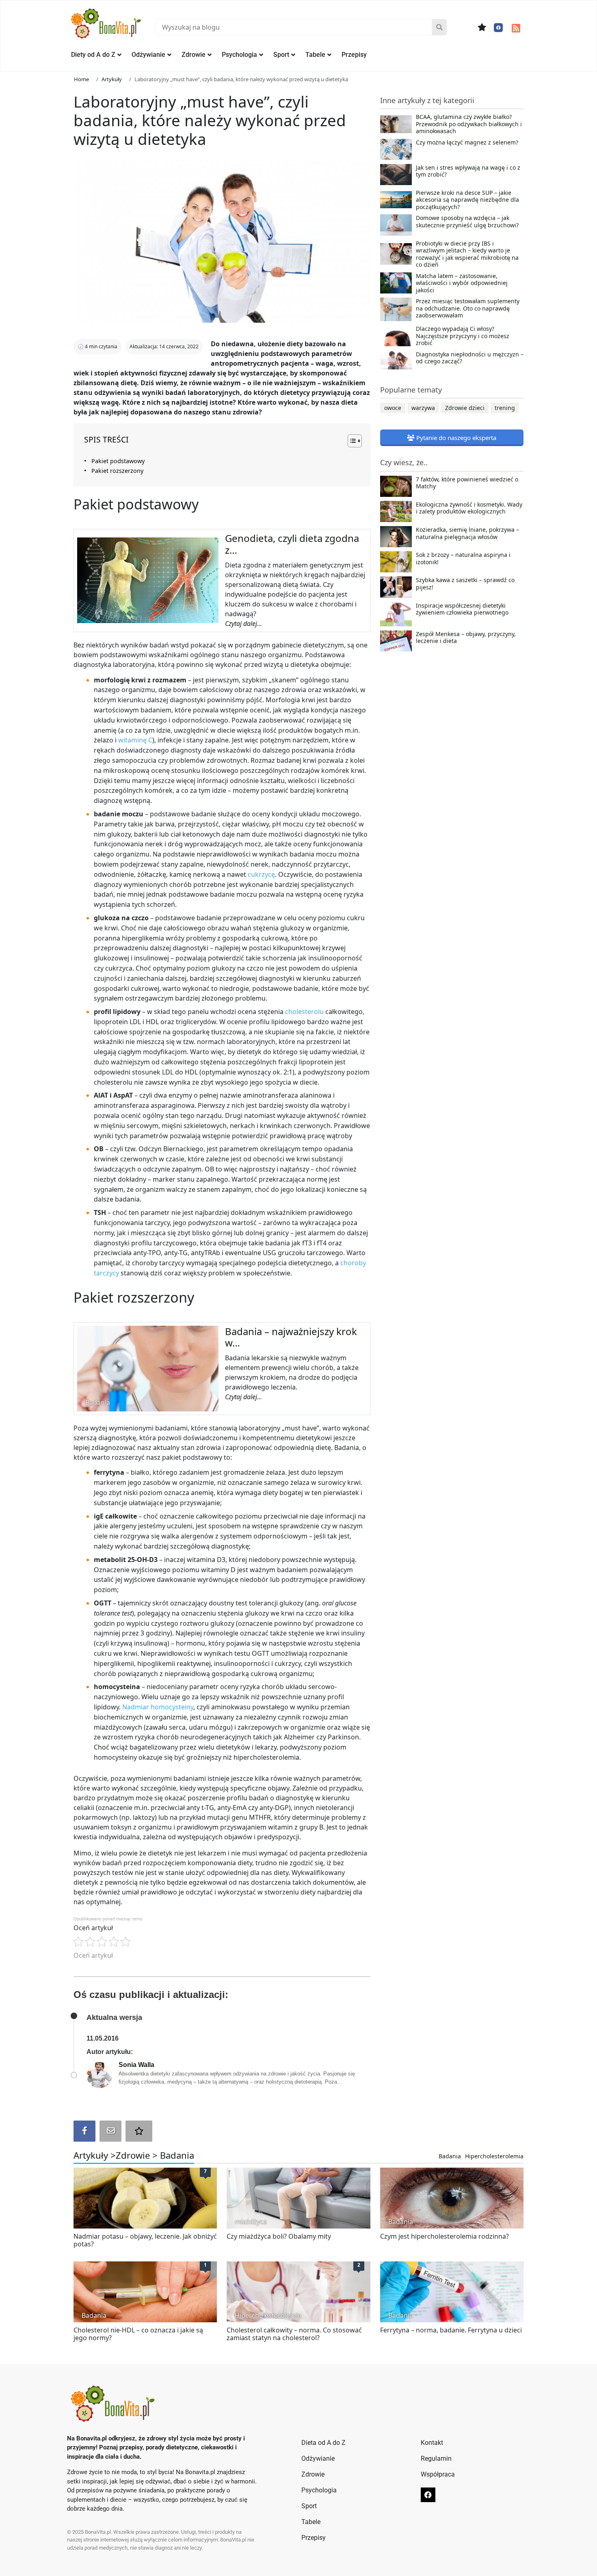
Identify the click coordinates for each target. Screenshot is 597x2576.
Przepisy (354, 55)
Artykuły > (95, 2155)
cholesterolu (305, 1012)
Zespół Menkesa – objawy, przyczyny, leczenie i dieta (466, 638)
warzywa (423, 408)
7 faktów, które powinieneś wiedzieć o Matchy (467, 483)
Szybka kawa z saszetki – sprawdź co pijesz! (465, 584)
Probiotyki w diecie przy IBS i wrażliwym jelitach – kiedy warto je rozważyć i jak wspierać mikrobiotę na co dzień (467, 254)
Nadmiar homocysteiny (158, 1707)
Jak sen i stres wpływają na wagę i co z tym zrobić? (468, 171)
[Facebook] (498, 28)
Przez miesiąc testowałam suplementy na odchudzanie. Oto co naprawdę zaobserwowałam (468, 308)
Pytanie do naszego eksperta (455, 438)
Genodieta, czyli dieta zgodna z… (292, 544)
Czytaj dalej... (243, 624)
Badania (177, 2155)
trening (505, 408)
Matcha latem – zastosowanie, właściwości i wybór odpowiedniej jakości (462, 283)
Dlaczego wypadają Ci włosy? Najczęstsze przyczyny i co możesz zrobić (463, 336)
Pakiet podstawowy (118, 461)
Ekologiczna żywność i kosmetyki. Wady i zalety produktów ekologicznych (469, 508)
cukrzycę (261, 874)
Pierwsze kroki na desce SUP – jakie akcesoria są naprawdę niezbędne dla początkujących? (467, 200)
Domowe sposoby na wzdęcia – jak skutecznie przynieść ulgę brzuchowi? (467, 222)
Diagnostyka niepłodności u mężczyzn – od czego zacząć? (470, 358)
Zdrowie (194, 55)
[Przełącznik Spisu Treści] (351, 441)
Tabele (315, 55)
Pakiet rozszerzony (117, 471)
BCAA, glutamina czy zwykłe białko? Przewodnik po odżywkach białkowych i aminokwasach (469, 124)
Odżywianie (148, 55)
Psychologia (239, 55)
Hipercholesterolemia (494, 2156)
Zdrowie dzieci (465, 408)
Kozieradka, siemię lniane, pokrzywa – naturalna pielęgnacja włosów (467, 533)
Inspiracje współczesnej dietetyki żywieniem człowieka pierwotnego (462, 609)
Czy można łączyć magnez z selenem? (467, 142)
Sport (281, 55)
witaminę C (135, 740)
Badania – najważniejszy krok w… (291, 1337)
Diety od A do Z (93, 55)
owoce (393, 408)
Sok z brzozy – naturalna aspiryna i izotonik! (463, 559)
